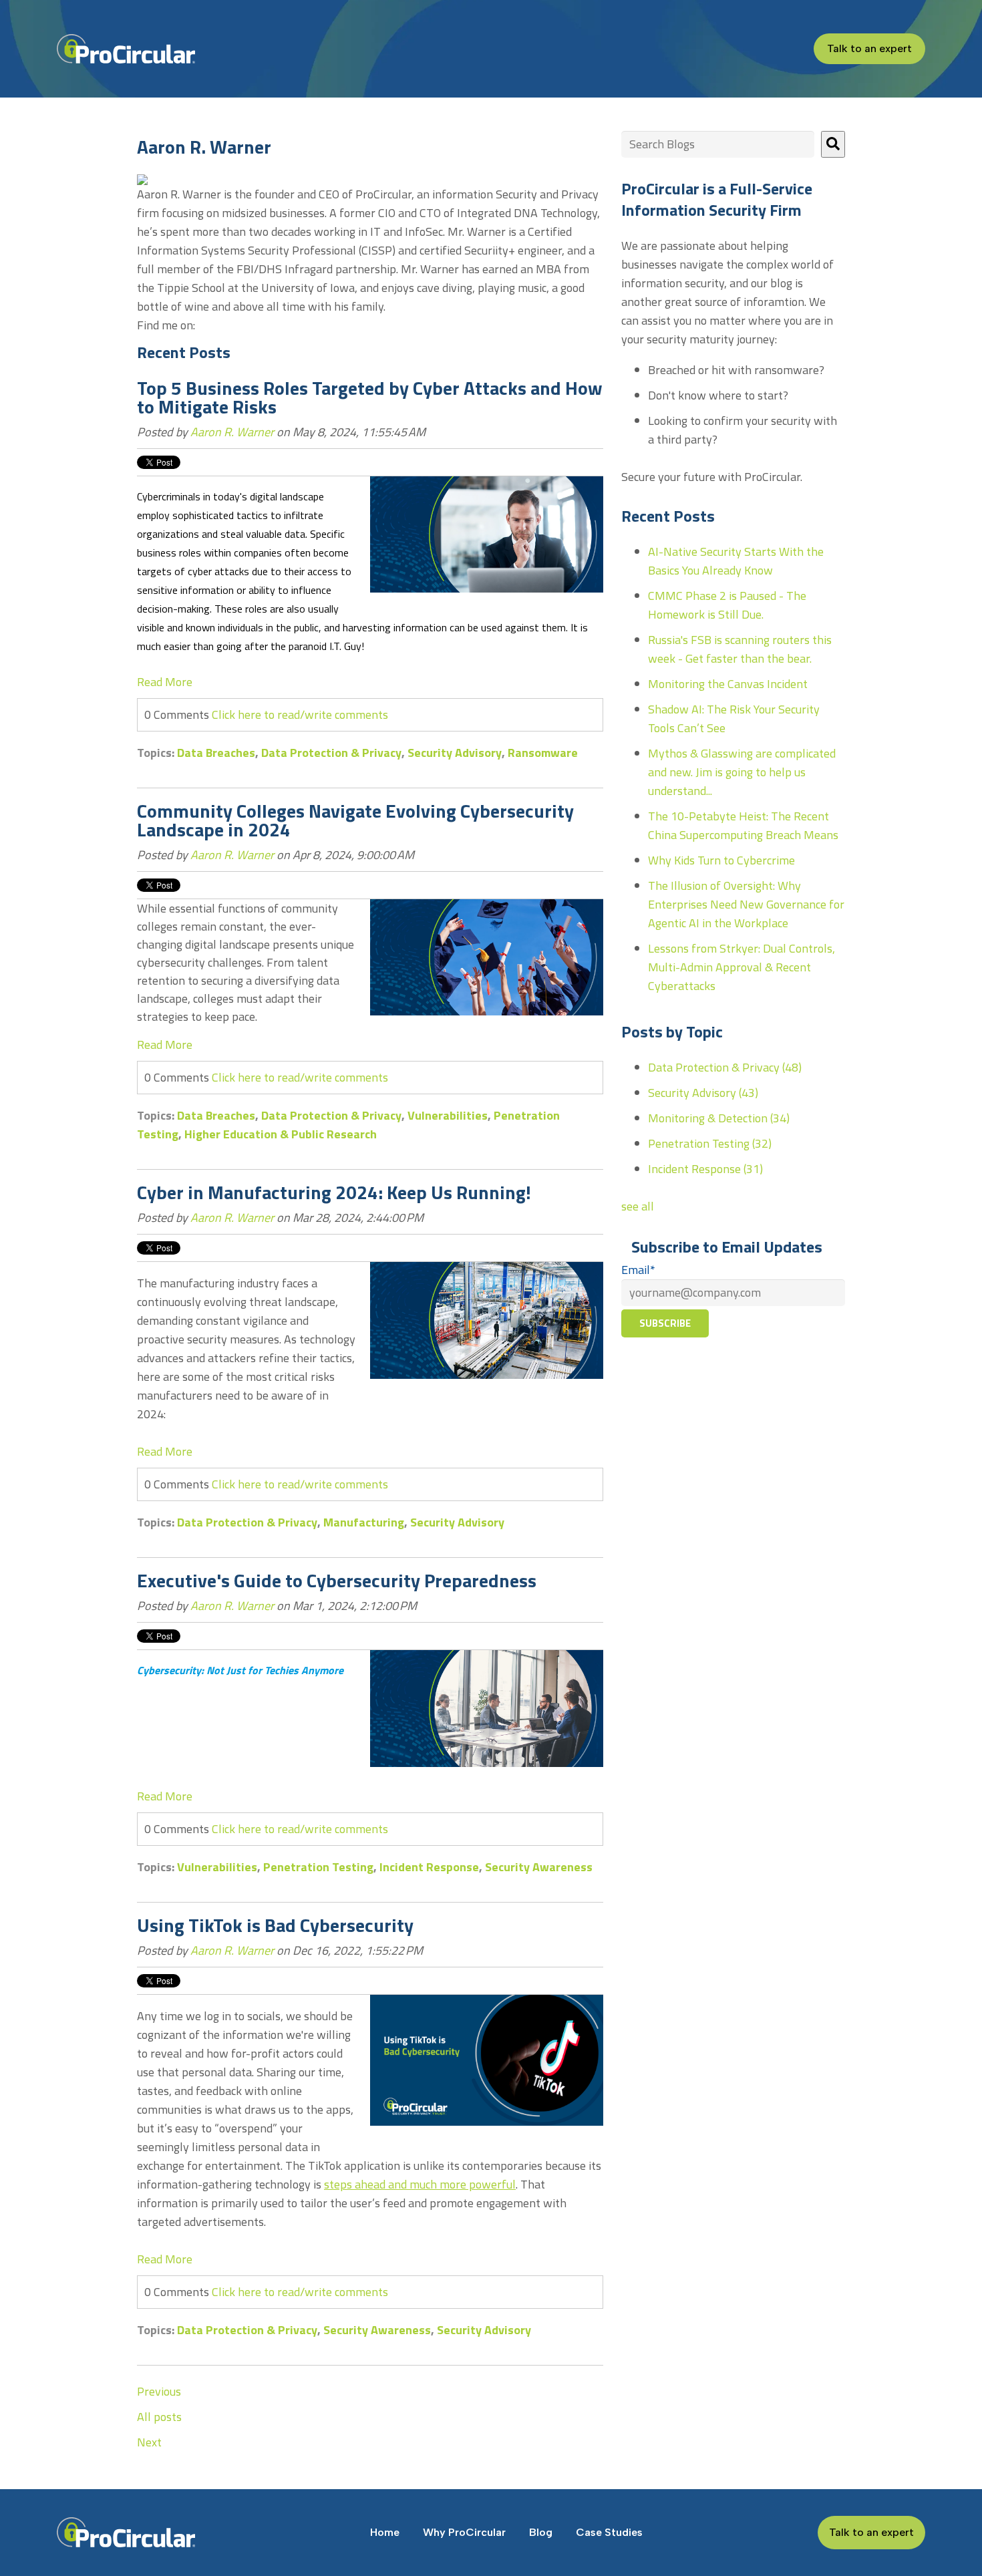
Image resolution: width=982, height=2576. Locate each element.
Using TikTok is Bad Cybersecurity (275, 1925)
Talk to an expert (869, 48)
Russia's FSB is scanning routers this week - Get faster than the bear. (740, 649)
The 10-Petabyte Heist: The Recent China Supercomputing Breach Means (743, 825)
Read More (165, 682)
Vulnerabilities (448, 1115)
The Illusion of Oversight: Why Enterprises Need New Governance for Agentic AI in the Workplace (746, 904)
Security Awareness (539, 1867)
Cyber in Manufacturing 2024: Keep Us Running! (334, 1192)
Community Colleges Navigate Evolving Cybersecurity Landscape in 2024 (355, 820)
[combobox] (718, 144)
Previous (159, 2391)
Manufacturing (364, 1522)
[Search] (833, 144)
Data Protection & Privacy (331, 753)
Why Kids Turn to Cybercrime (721, 860)
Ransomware (543, 753)
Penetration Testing (318, 1867)
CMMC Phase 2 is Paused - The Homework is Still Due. (727, 605)
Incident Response (429, 1867)
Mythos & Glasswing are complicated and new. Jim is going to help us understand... (742, 772)
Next (149, 2442)
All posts (159, 2417)
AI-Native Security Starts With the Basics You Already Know (736, 561)
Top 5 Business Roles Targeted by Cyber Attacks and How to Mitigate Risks (370, 397)
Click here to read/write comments (300, 714)
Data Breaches (216, 753)
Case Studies (609, 2532)
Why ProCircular (464, 2532)
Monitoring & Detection (719, 1118)
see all (638, 1206)
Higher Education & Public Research (281, 1134)
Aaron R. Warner (232, 432)
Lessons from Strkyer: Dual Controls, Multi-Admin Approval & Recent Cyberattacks (742, 967)
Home (385, 2532)
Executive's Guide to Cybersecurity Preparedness (337, 1580)
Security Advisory (455, 753)
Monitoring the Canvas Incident (728, 684)
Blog (541, 2532)
